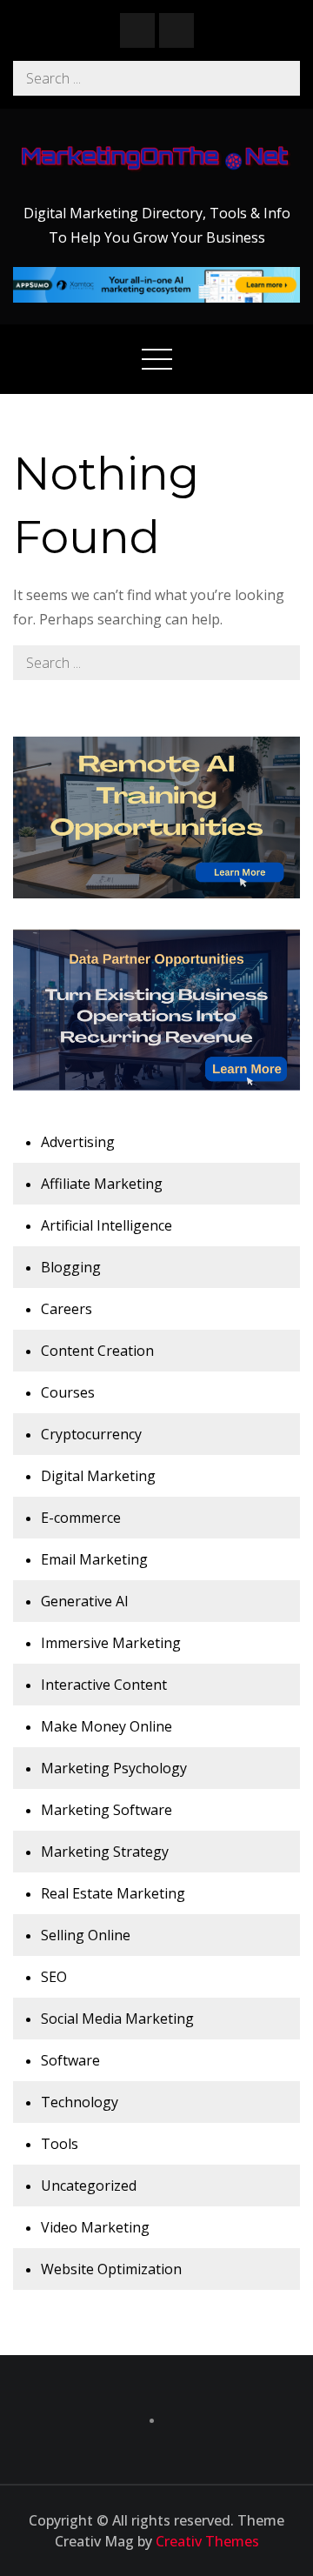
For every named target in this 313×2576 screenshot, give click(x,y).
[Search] (283, 78)
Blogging (71, 1267)
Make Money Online (107, 1726)
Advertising (78, 1142)
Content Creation (97, 1351)
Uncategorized (89, 2186)
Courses (68, 1392)
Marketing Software (107, 1810)
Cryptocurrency (91, 1434)
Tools (60, 2144)
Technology (80, 2102)
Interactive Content (104, 1685)
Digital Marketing (98, 1476)
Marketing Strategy (105, 1852)
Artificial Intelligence (107, 1225)
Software (70, 2060)
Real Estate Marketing (113, 1893)
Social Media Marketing (117, 2019)
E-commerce (81, 1518)
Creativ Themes (207, 2541)
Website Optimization (111, 2269)
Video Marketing (95, 2227)
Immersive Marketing (111, 1643)
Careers (67, 1309)
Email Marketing (94, 1559)
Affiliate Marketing (102, 1184)
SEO (54, 1977)
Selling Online (86, 1935)
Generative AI (85, 1601)
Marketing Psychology (114, 1768)
